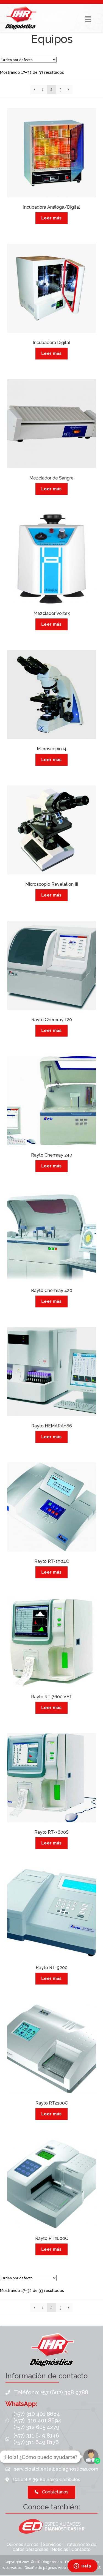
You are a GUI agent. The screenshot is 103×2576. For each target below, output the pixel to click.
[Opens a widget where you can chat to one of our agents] (82, 2566)
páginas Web (55, 2568)
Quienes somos (23, 2544)
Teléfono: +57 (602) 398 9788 (51, 2392)
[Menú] (88, 19)
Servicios (52, 2544)
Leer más (51, 218)
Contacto (81, 2549)
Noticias (60, 2549)
